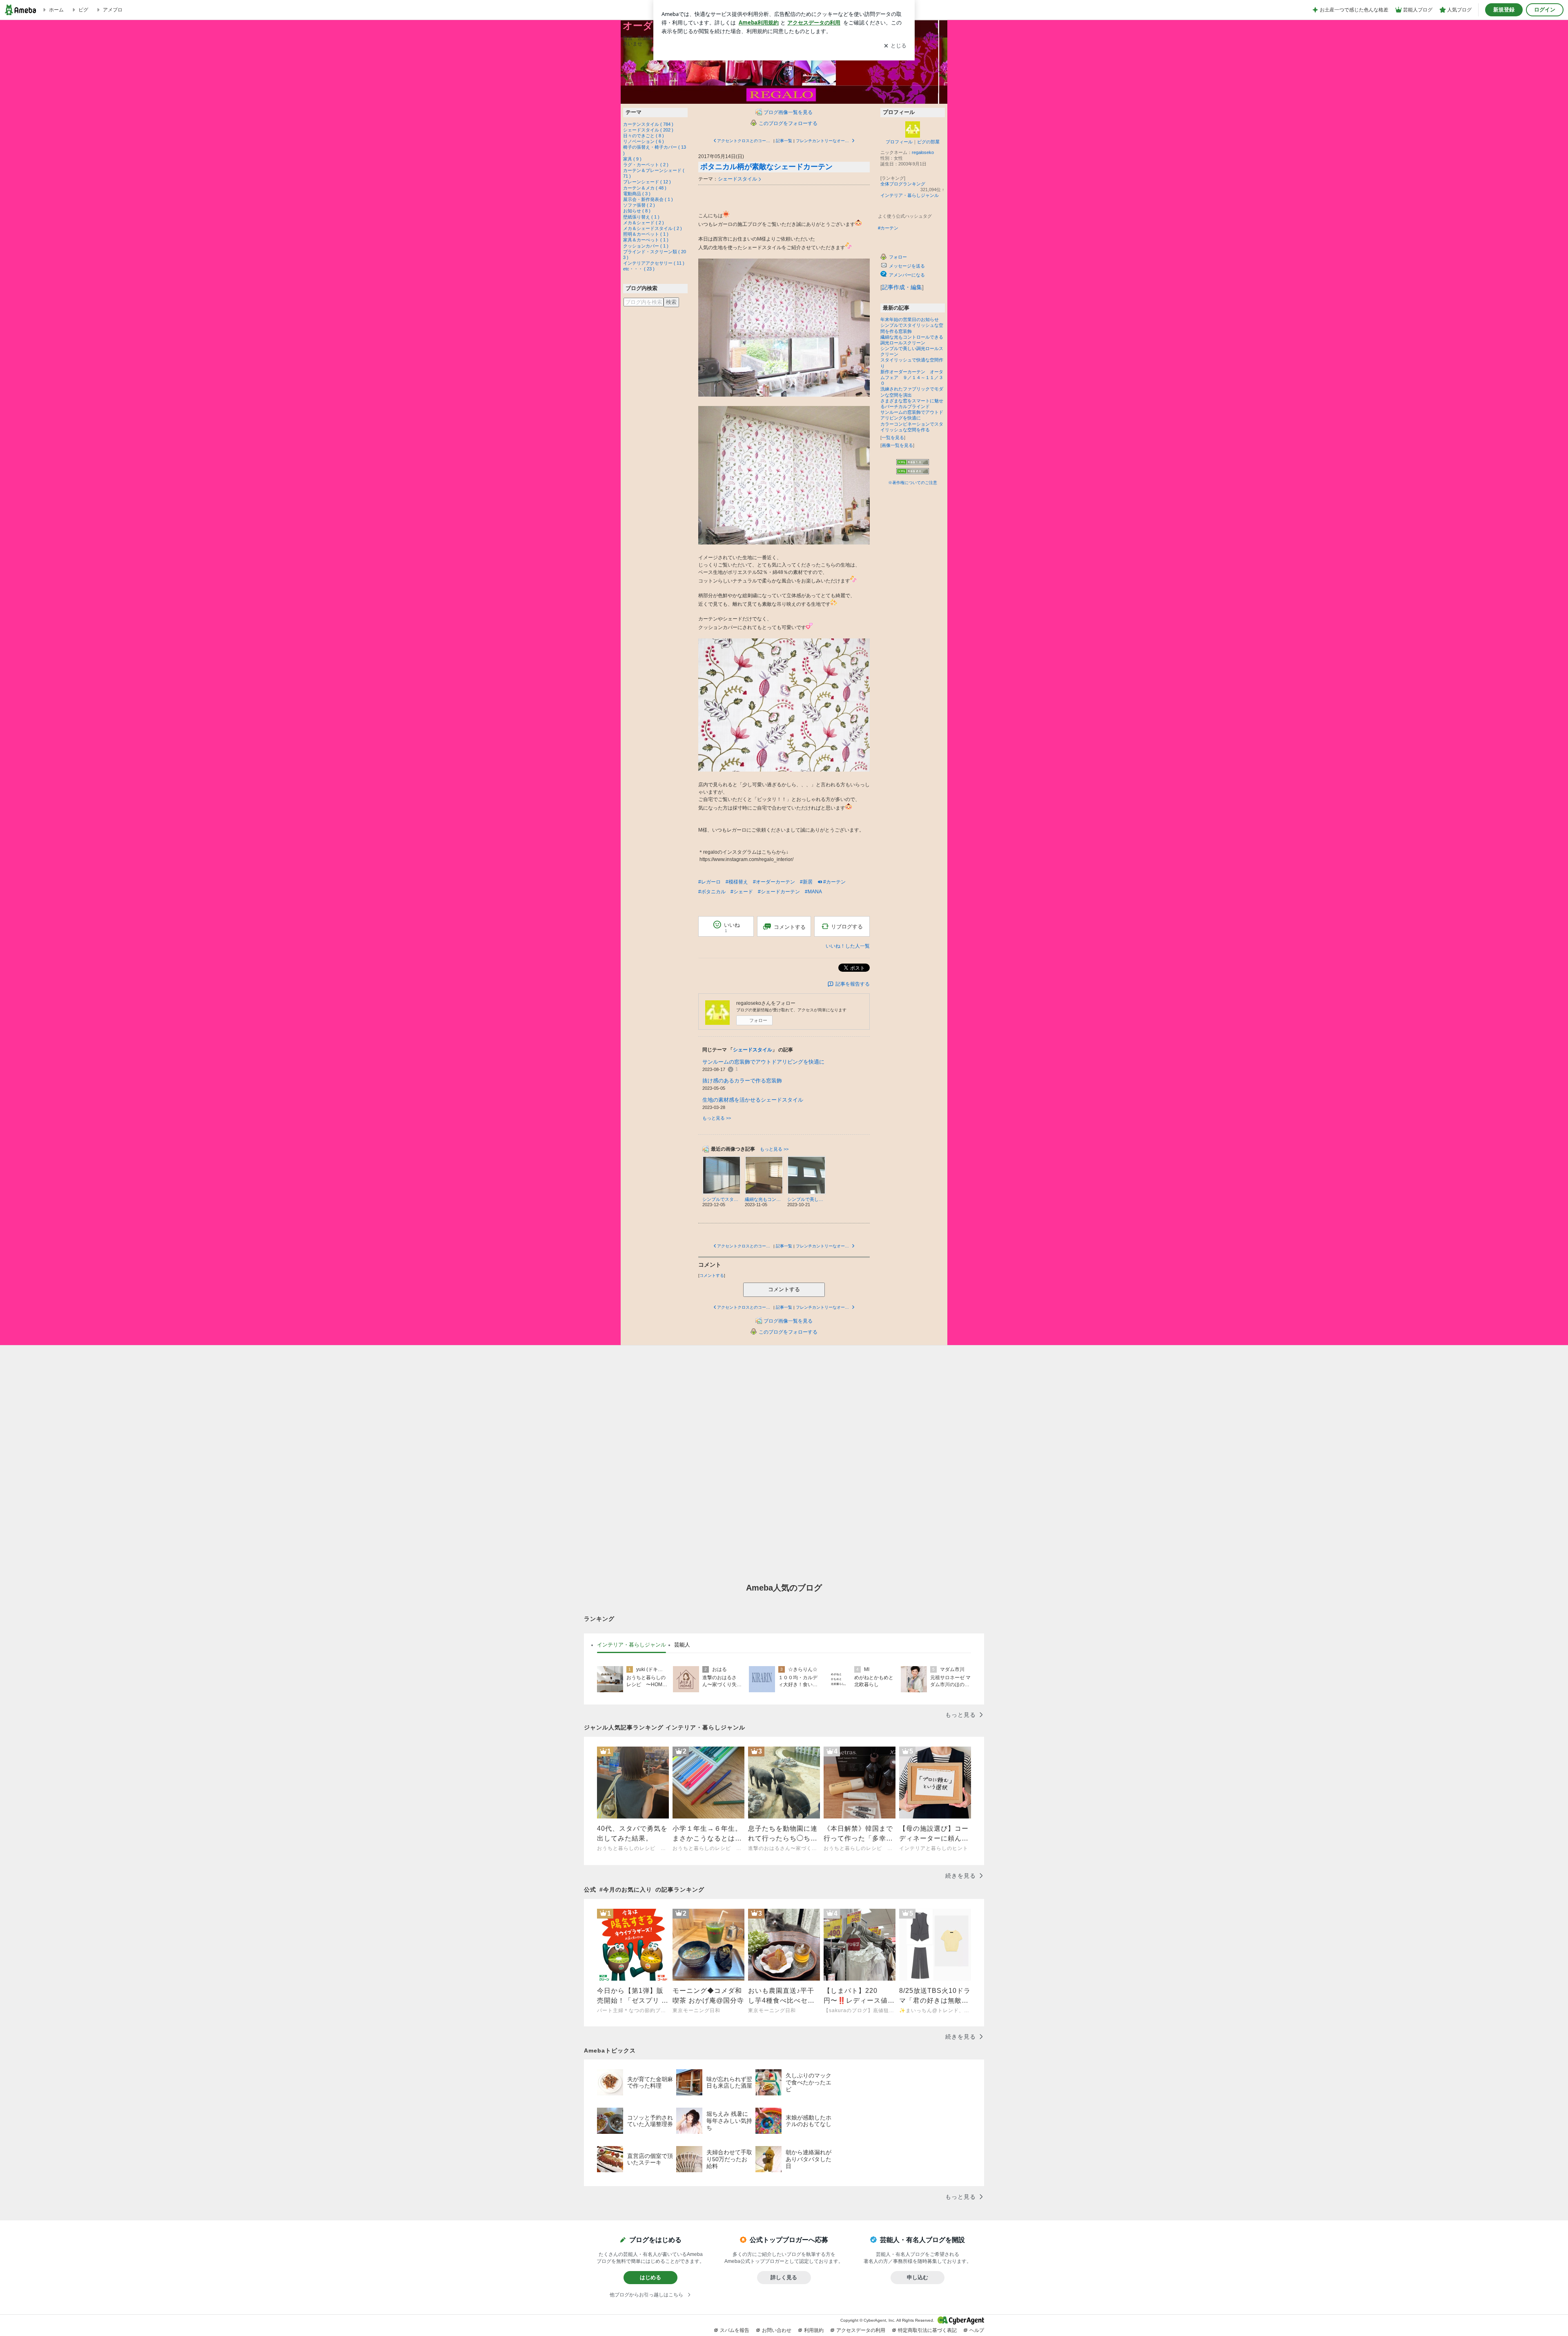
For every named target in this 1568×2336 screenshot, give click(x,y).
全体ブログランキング (903, 184)
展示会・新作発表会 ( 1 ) (648, 199)
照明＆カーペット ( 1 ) (646, 234)
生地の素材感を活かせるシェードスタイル (753, 1100)
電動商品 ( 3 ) (637, 194)
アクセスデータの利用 (861, 2330)
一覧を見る (893, 437)
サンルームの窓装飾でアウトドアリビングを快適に (763, 1062)
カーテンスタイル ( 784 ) (648, 124)
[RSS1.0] (913, 464)
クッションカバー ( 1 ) (646, 246)
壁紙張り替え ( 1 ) (641, 217)
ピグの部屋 (928, 142)
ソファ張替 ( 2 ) (639, 205)
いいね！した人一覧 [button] (848, 946)
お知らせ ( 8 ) (637, 211)
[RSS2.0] (913, 472)
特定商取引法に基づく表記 (927, 2330)
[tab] (631, 1645)
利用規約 (814, 2330)
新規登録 (1504, 10)
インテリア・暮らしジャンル (910, 195)
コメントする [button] (790, 927)
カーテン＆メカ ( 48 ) (645, 188)
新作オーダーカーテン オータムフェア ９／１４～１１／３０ (912, 377)
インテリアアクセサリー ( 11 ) (654, 263)
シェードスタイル (737, 179)
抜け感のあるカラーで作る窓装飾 (742, 1081)
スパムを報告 (735, 2330)
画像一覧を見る (897, 445)
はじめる (650, 2277)
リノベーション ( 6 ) (644, 141)
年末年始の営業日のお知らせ (910, 319)
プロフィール (899, 142)
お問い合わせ (777, 2330)
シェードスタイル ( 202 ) (648, 130)
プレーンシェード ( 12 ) (647, 182)
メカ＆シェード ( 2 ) (644, 223)
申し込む (918, 2277)
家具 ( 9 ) (632, 159)
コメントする (784, 1289)
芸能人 (682, 1645)
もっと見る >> (717, 1118)
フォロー (758, 1020)
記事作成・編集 (902, 287)
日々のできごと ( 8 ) (644, 136)
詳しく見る (784, 2277)
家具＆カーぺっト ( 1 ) (646, 240)
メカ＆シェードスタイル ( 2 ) (653, 228)
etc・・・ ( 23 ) (639, 269)
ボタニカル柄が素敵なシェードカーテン (766, 167)
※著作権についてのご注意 (913, 483)
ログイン (1545, 10)
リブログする (847, 927)
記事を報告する (853, 984)
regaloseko (923, 152)
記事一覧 (784, 141)
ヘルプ (977, 2330)
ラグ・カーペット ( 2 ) (646, 165)
